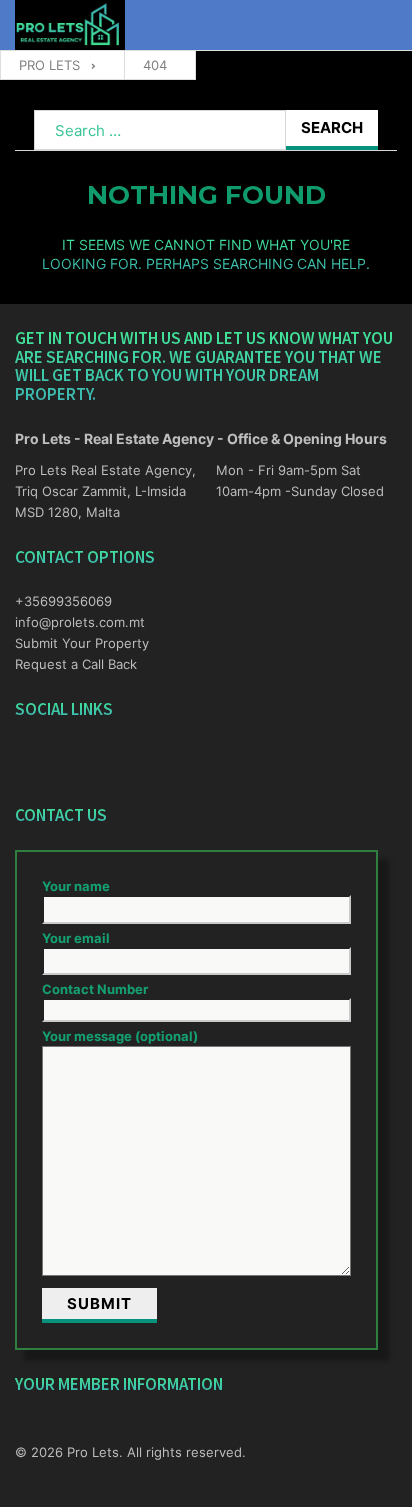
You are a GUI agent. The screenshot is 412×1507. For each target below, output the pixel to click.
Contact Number (95, 989)
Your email (76, 938)
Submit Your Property (82, 643)
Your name (76, 886)
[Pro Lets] (70, 25)
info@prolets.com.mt (80, 622)
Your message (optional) (120, 1036)
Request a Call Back (76, 664)
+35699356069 (63, 601)
